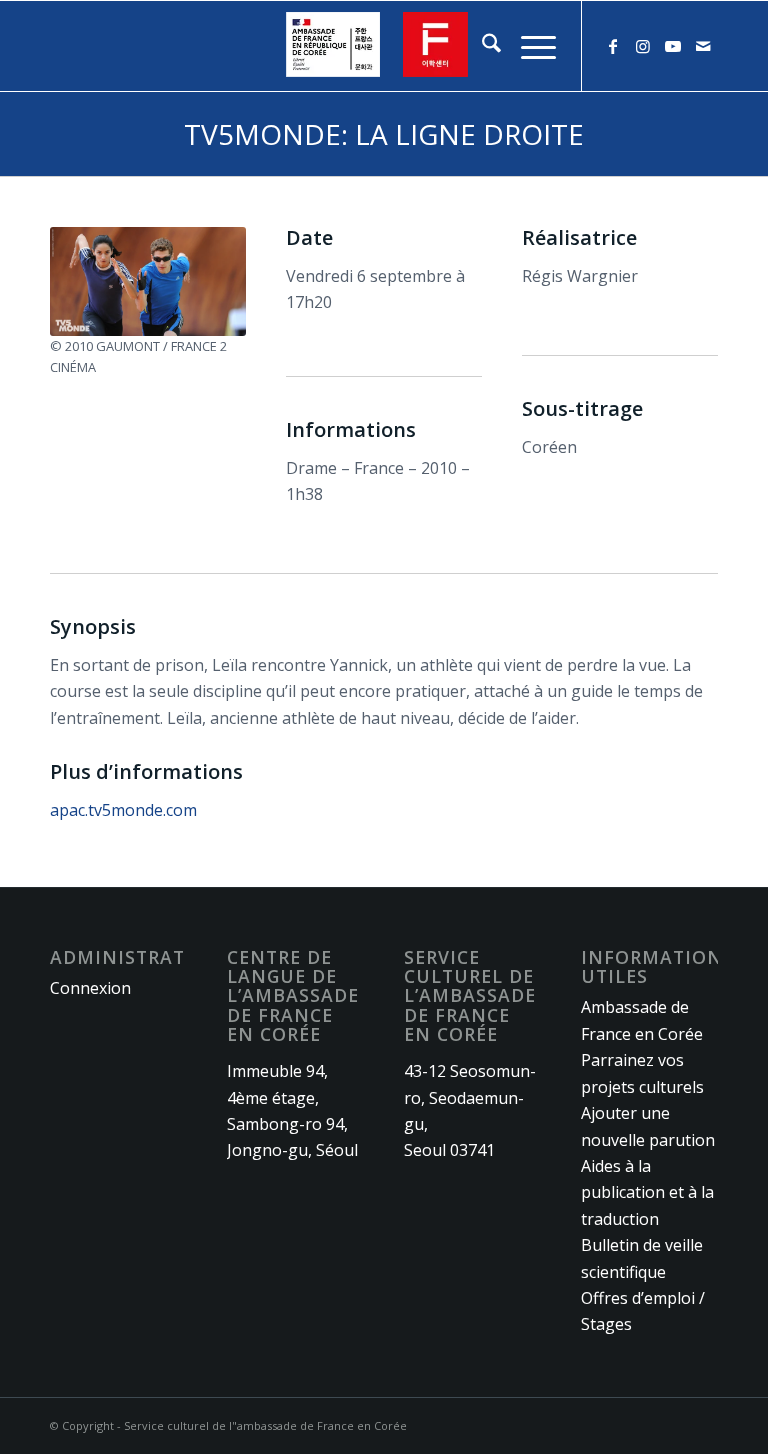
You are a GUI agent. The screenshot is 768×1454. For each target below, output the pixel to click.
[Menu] (528, 46)
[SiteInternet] (384, 46)
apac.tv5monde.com (123, 810)
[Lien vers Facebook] (613, 46)
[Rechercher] (481, 46)
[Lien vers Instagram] (643, 46)
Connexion (90, 988)
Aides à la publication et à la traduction (647, 1192)
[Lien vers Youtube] (673, 46)
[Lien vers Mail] (703, 46)
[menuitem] (481, 46)
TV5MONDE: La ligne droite (384, 134)
